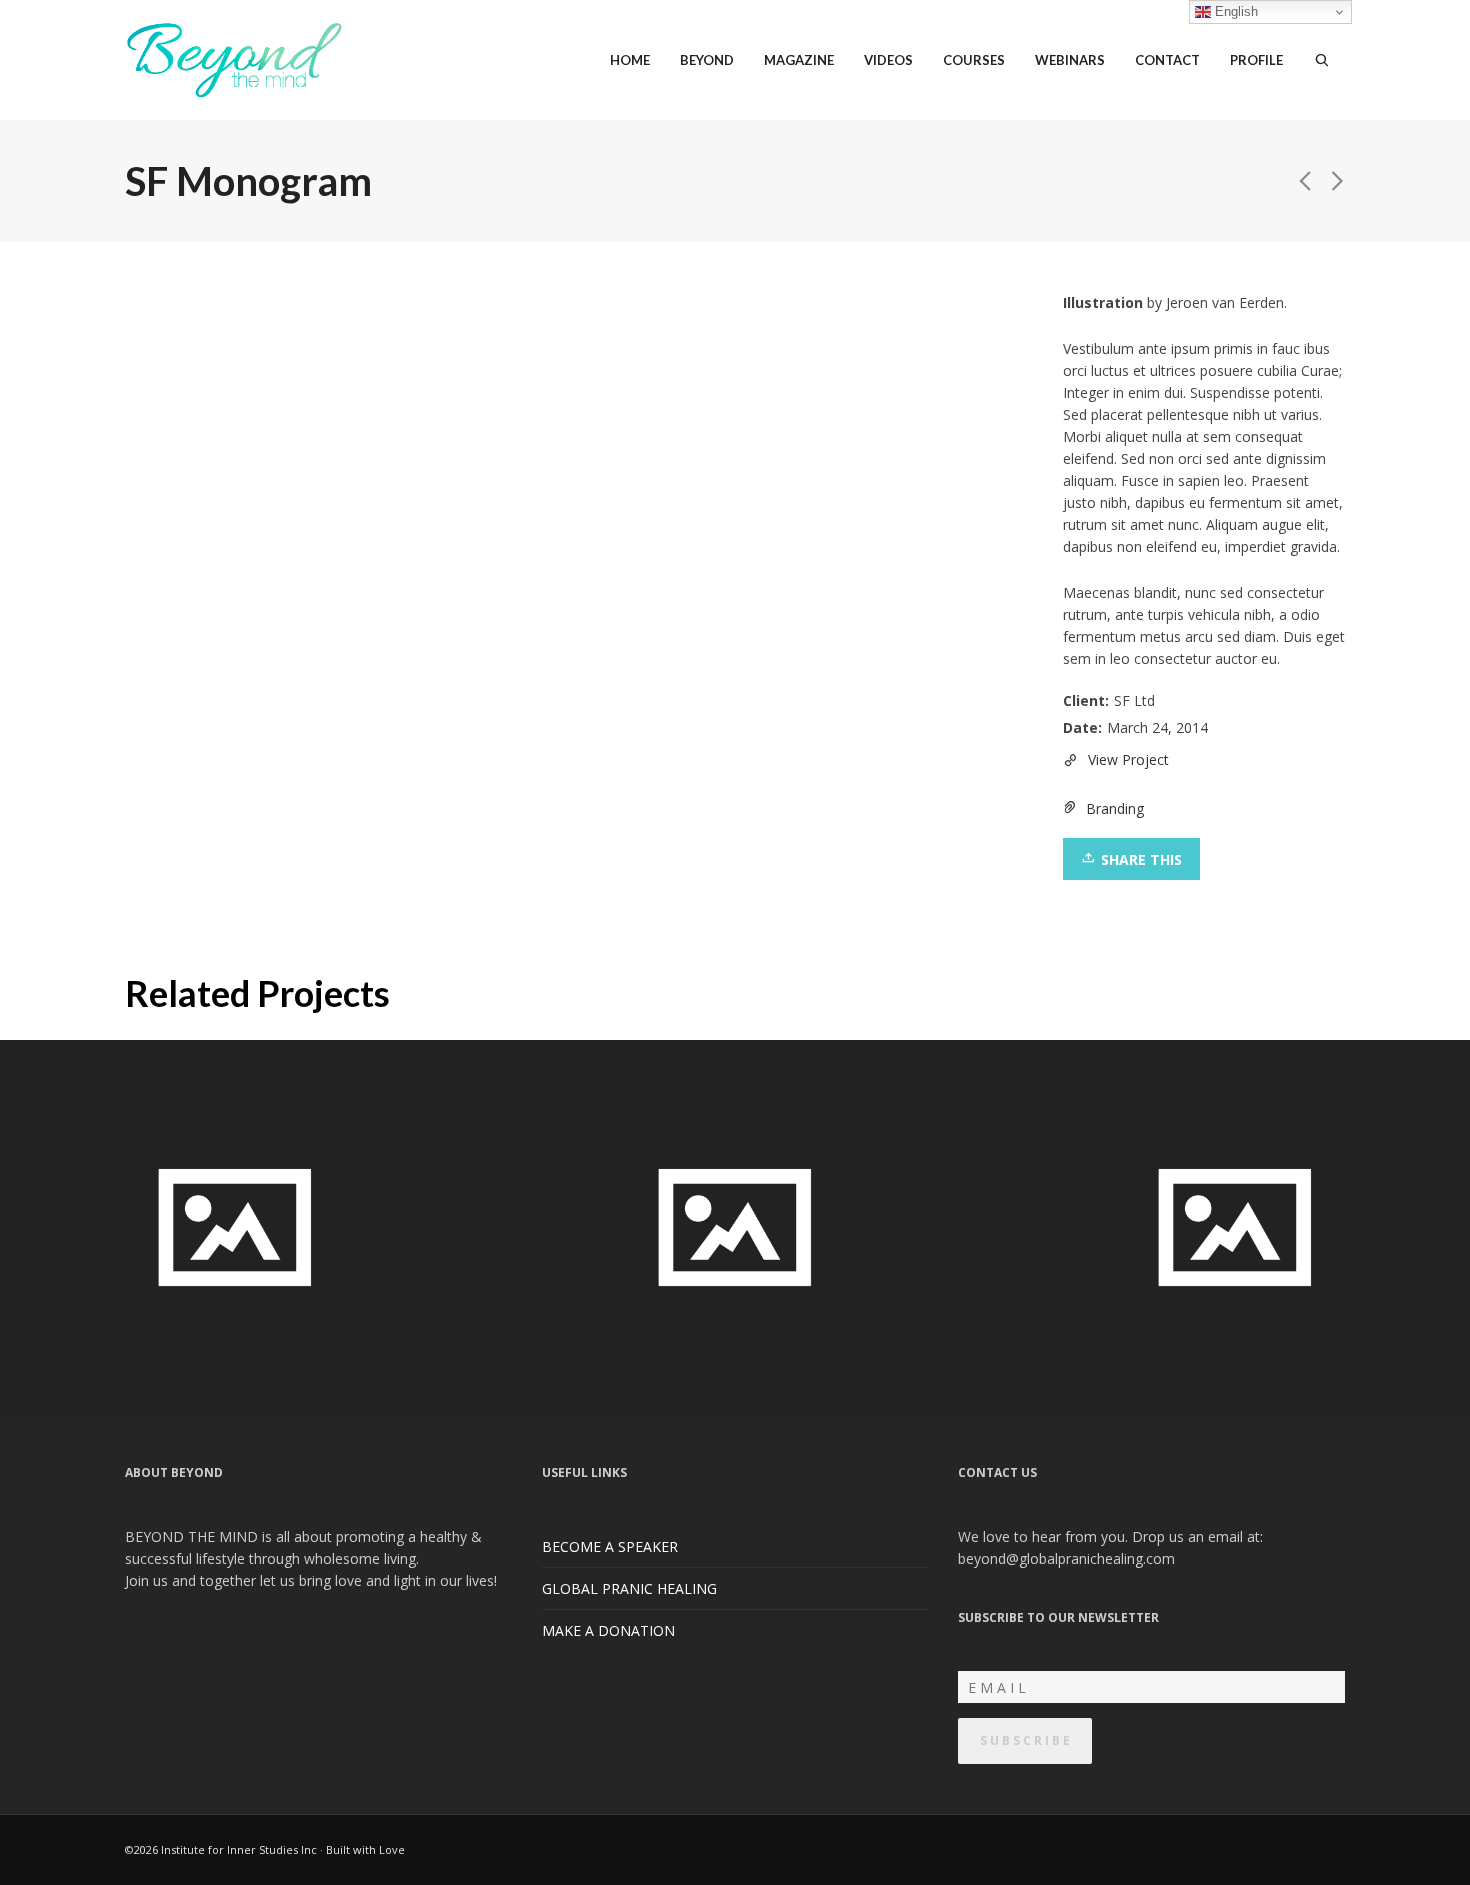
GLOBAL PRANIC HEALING (629, 1588)
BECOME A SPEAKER (610, 1546)
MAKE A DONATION (608, 1630)
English (1234, 11)
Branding (1115, 808)
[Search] (1322, 60)
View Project (1128, 759)
